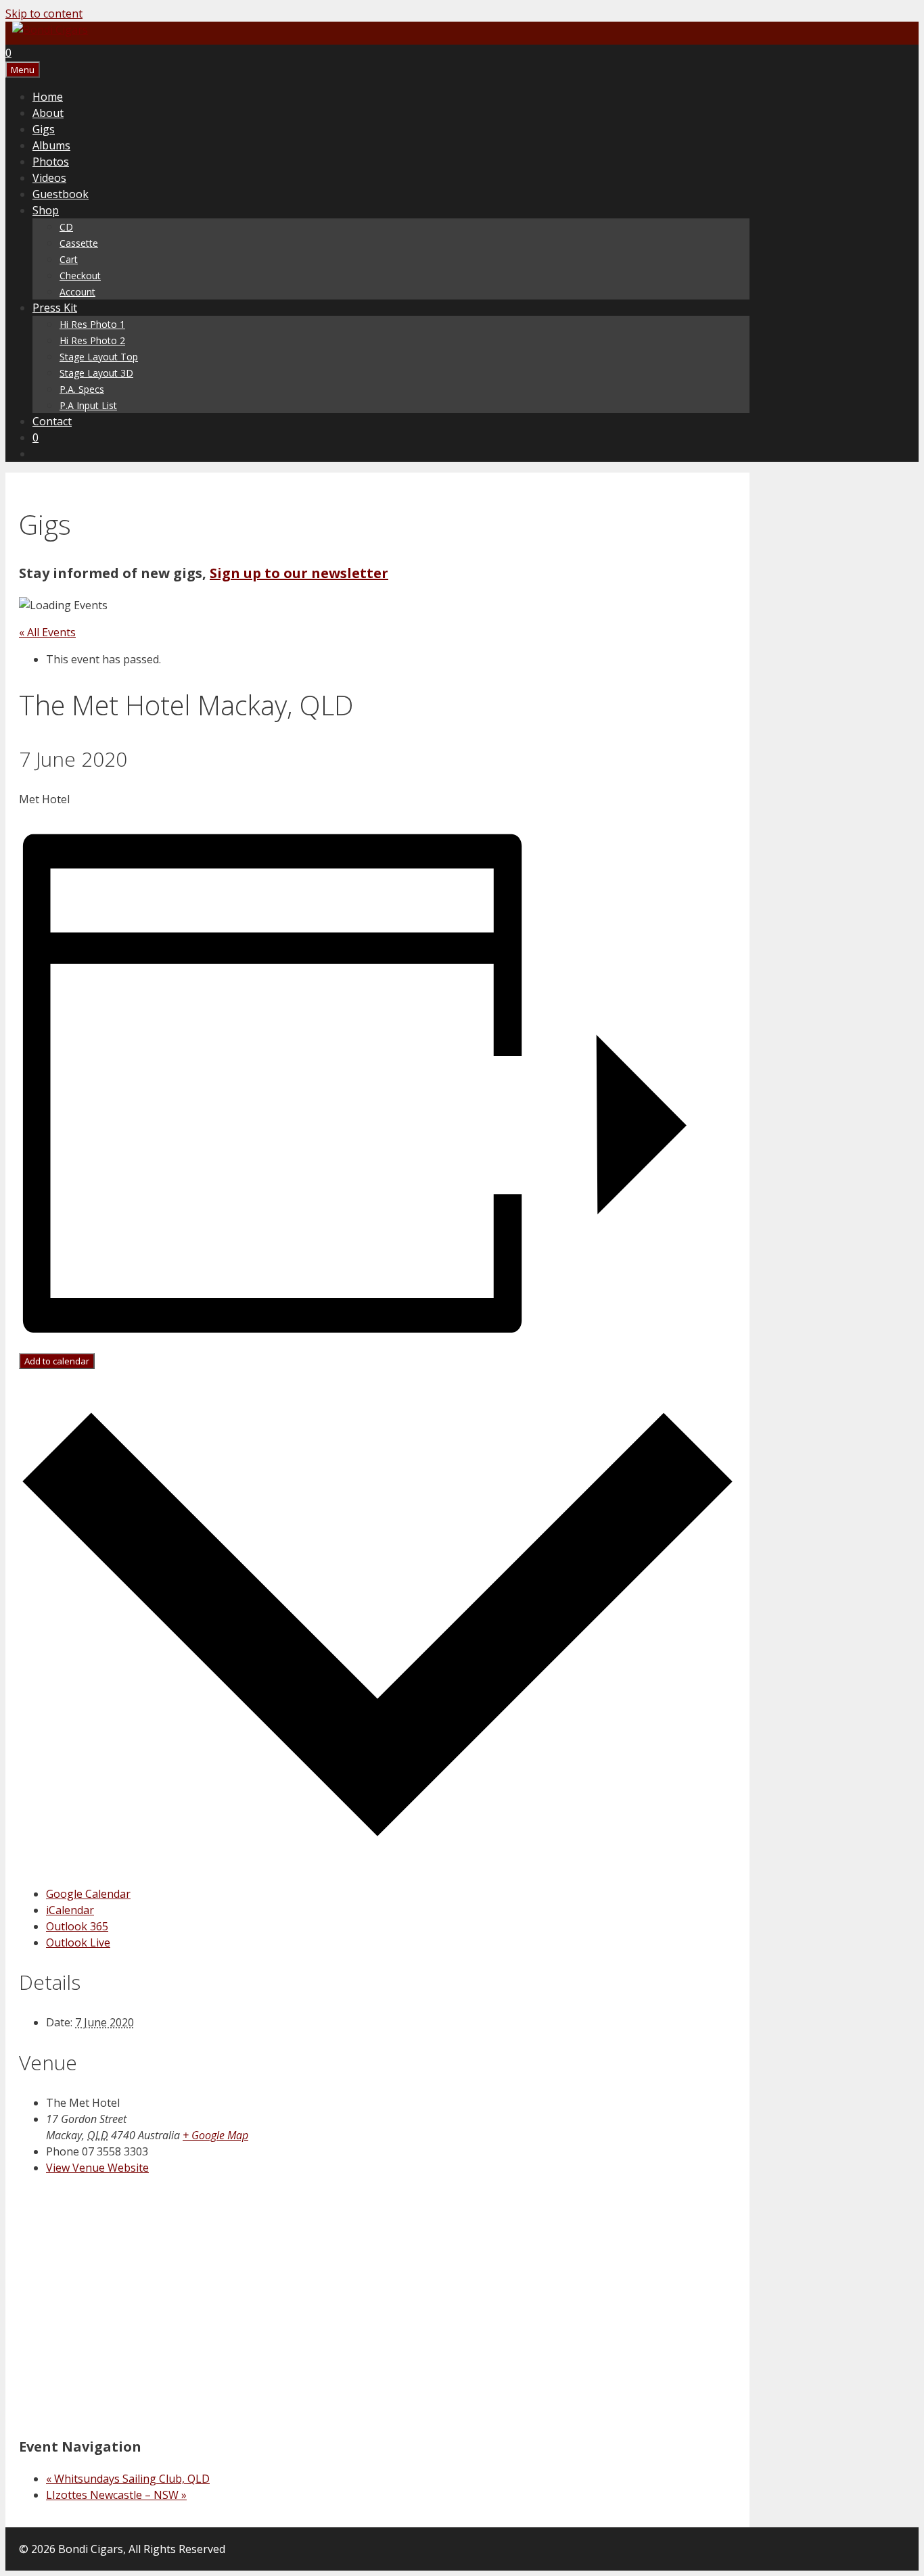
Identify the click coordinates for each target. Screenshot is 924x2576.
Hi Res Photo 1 (92, 324)
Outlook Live (78, 1942)
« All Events (47, 632)
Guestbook (61, 194)
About (48, 113)
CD (66, 227)
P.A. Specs (82, 389)
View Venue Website (97, 2168)
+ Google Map (215, 2135)
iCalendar (70, 1910)
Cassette (79, 243)
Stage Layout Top (99, 357)
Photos (51, 162)
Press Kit (55, 308)
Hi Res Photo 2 (92, 340)
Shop (46, 210)
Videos (49, 178)
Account (77, 292)
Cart (69, 259)
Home (48, 97)
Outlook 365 (77, 1926)
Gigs (44, 129)
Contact (52, 421)
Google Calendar (88, 1894)
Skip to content (44, 14)
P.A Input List (88, 405)
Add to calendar (57, 1361)
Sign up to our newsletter (299, 573)
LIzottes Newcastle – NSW (116, 2495)
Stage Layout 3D (96, 373)
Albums (51, 145)
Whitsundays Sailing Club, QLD (128, 2479)
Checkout (80, 276)
